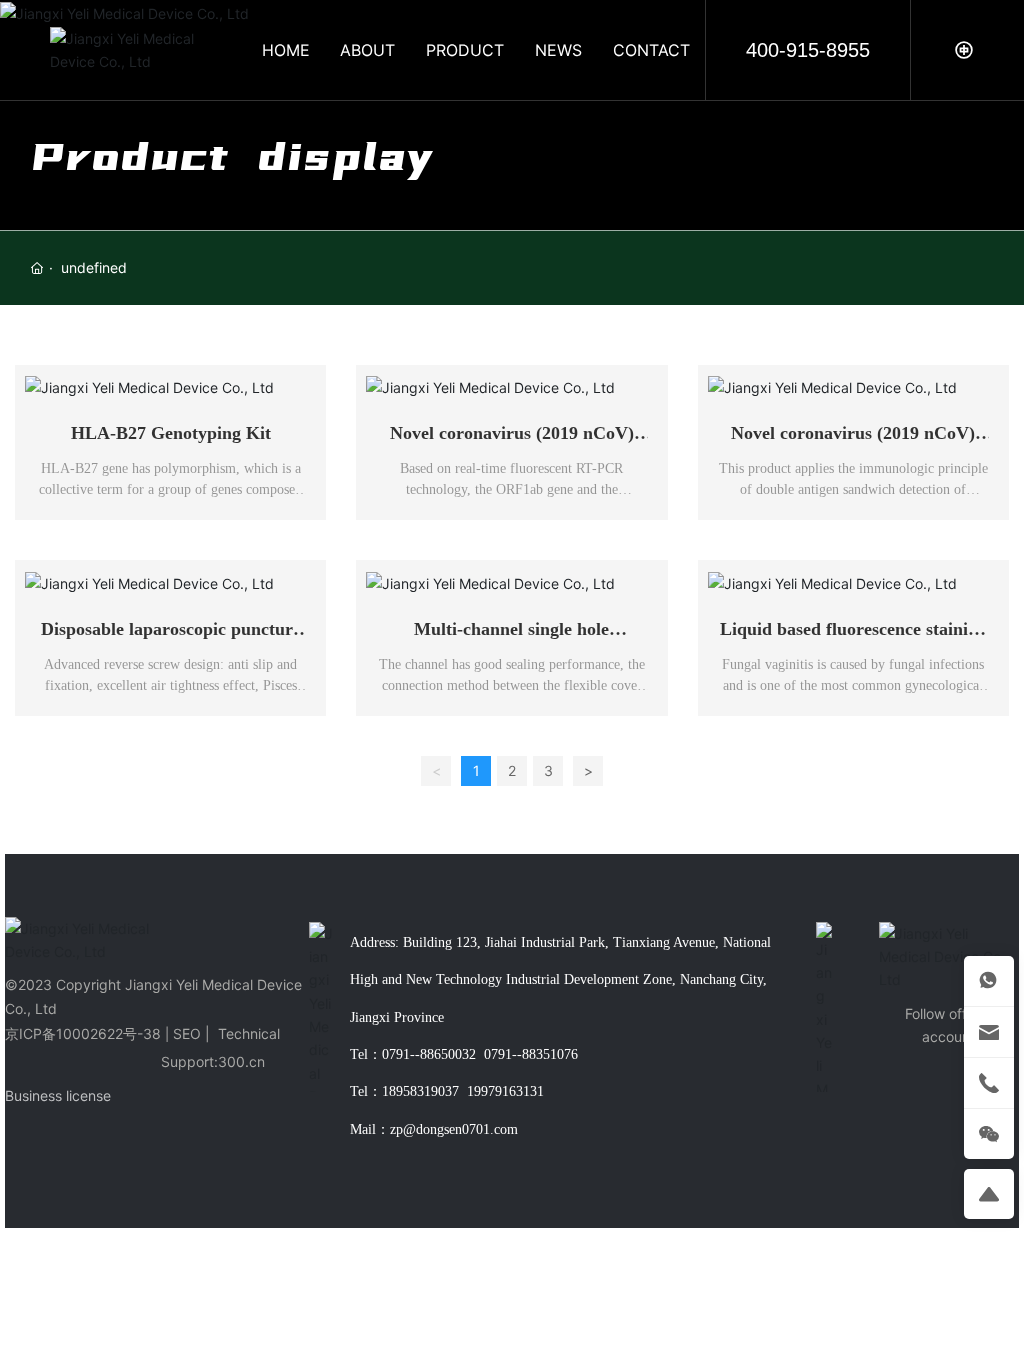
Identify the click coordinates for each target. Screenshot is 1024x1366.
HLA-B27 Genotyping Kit (171, 433)
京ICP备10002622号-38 (83, 1033)
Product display (232, 157)
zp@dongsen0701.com (454, 1129)
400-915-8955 (808, 50)
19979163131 (505, 1091)
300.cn (241, 1061)
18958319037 (420, 1091)
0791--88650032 (429, 1054)
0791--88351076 (531, 1054)
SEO (187, 1033)
